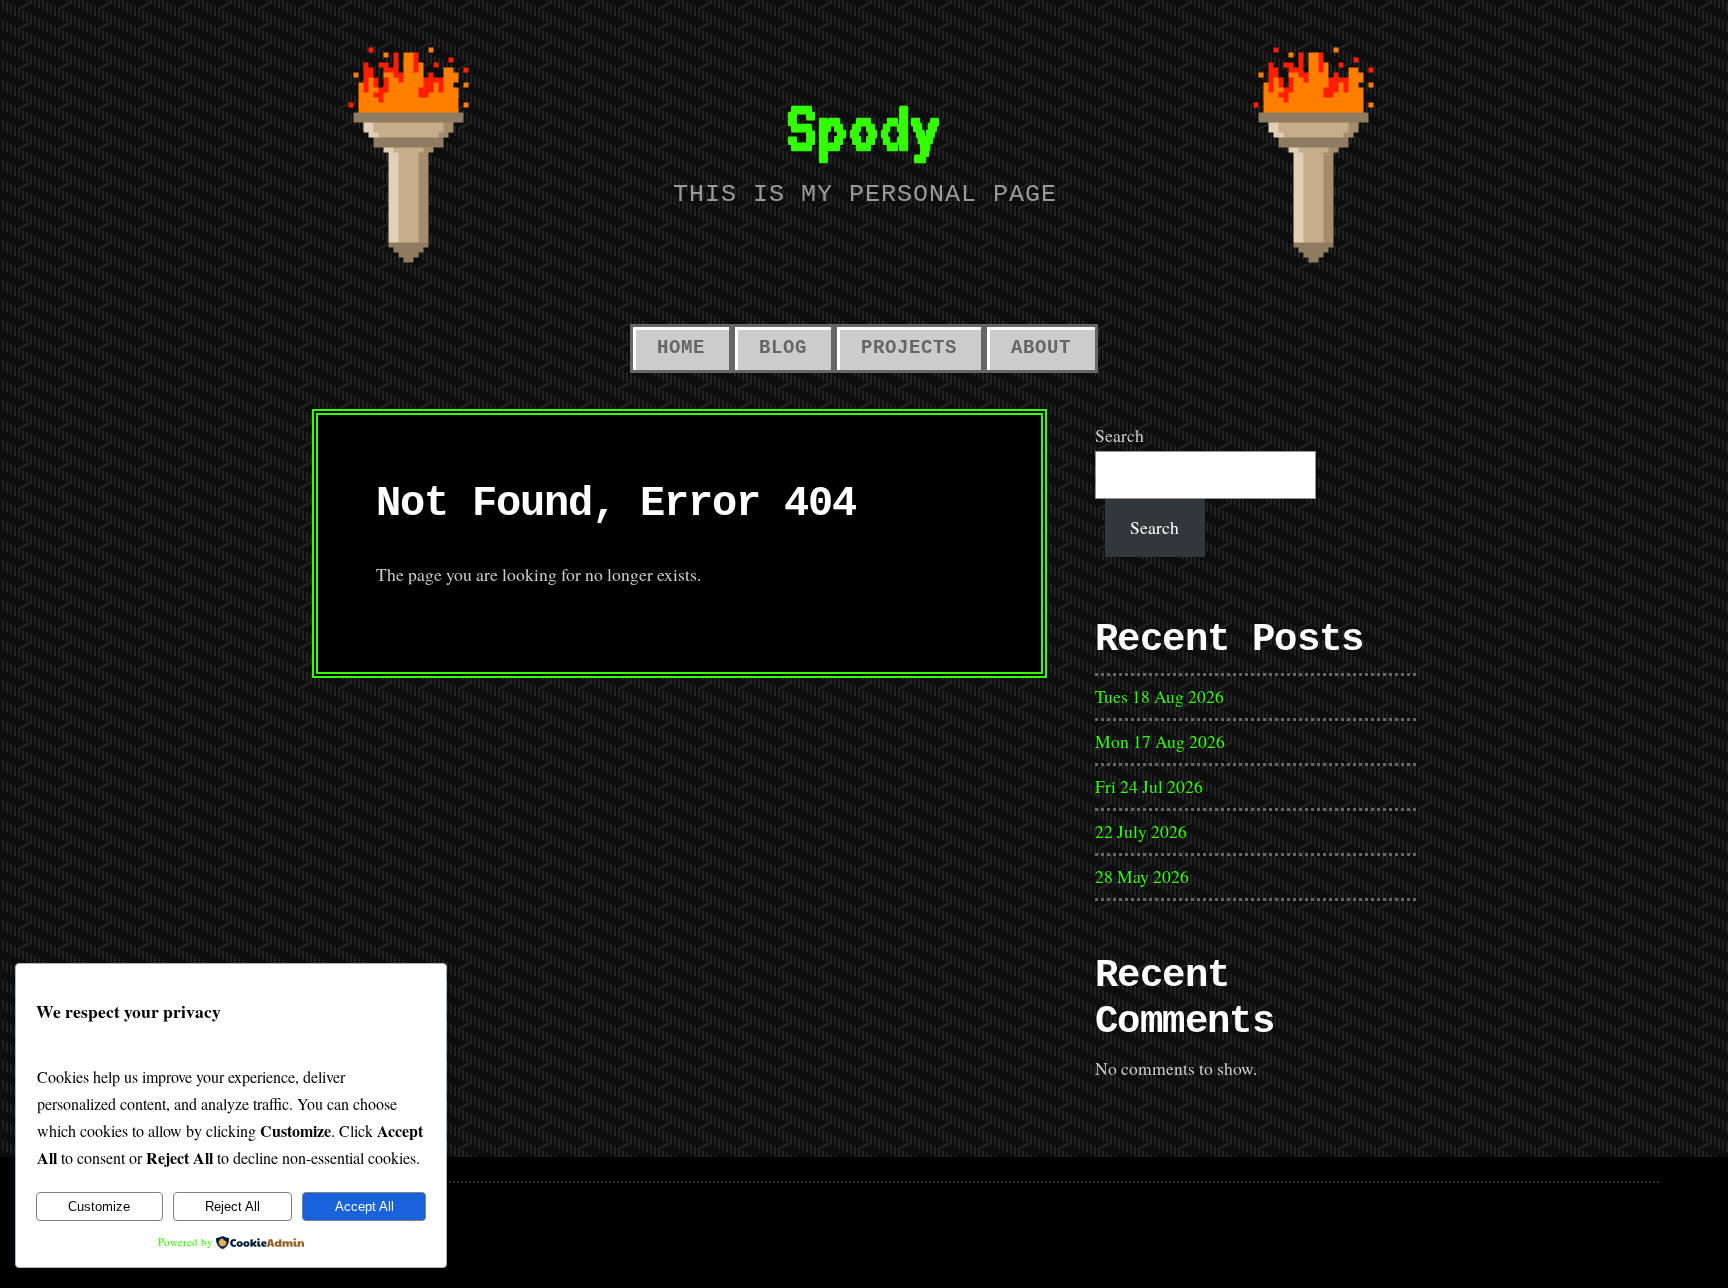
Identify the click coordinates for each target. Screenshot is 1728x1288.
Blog (783, 348)
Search (1119, 435)
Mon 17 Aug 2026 (1160, 741)
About (1041, 348)
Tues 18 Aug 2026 (1159, 696)
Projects (909, 348)
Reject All (232, 1206)
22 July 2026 (1141, 831)
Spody (863, 126)
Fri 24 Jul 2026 (1149, 786)
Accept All (364, 1206)
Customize (99, 1206)
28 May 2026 (1142, 876)
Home (681, 348)
